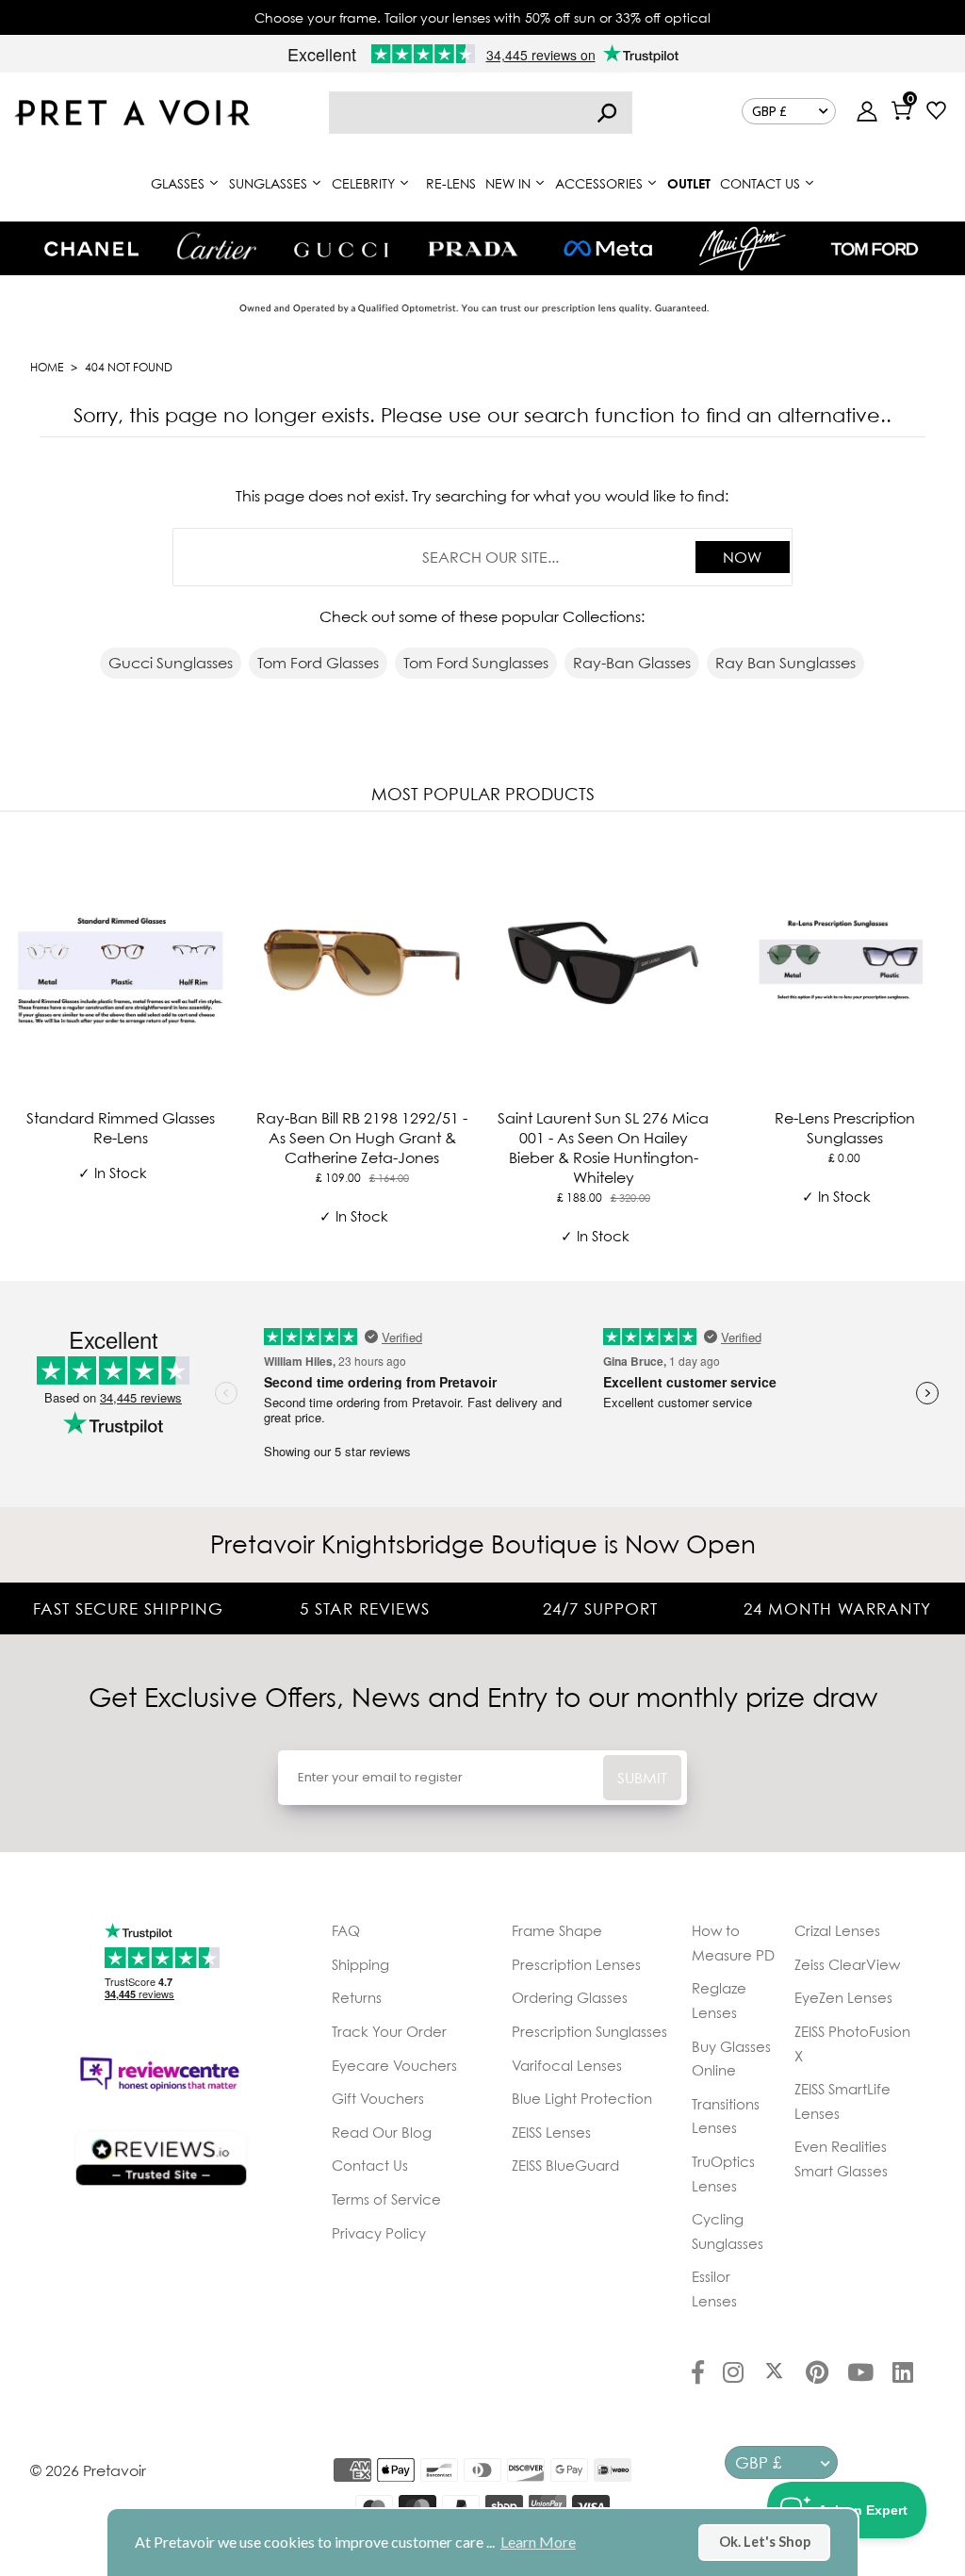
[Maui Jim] (743, 248)
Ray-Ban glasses (632, 663)
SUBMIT (642, 1778)
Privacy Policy (379, 2233)
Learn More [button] (538, 2542)
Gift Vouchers (378, 2098)
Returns (357, 1997)
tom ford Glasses (318, 663)
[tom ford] (875, 249)
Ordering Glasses (570, 1997)
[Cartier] (216, 246)
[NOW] (607, 113)
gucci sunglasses (171, 663)
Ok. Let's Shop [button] (765, 2542)
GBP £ (769, 111)
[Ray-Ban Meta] (608, 249)
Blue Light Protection (582, 2098)
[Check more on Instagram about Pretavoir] (733, 2374)
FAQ (346, 1930)
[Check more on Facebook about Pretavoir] (698, 2374)
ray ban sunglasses (785, 663)
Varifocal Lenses (567, 2065)
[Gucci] (341, 248)
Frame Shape (557, 1930)
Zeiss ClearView (847, 1964)
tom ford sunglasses (476, 663)
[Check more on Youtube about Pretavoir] (860, 2374)
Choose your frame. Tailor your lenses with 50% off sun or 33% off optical (482, 17)
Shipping (360, 1964)
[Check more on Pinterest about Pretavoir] (817, 2374)
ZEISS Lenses (551, 2132)
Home (47, 367)
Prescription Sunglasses (589, 2031)
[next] (946, 1042)
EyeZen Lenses (843, 1997)
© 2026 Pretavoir (88, 2470)
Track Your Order (389, 2031)
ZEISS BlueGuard (565, 2165)
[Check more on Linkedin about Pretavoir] (903, 2374)
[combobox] (481, 113)
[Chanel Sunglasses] (91, 249)
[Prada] (473, 249)
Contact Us (370, 2165)
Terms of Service (386, 2199)
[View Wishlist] (936, 113)
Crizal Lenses (837, 1930)
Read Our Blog (382, 2132)
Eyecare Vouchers (394, 2065)
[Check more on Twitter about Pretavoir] (774, 2374)
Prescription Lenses (576, 1964)
